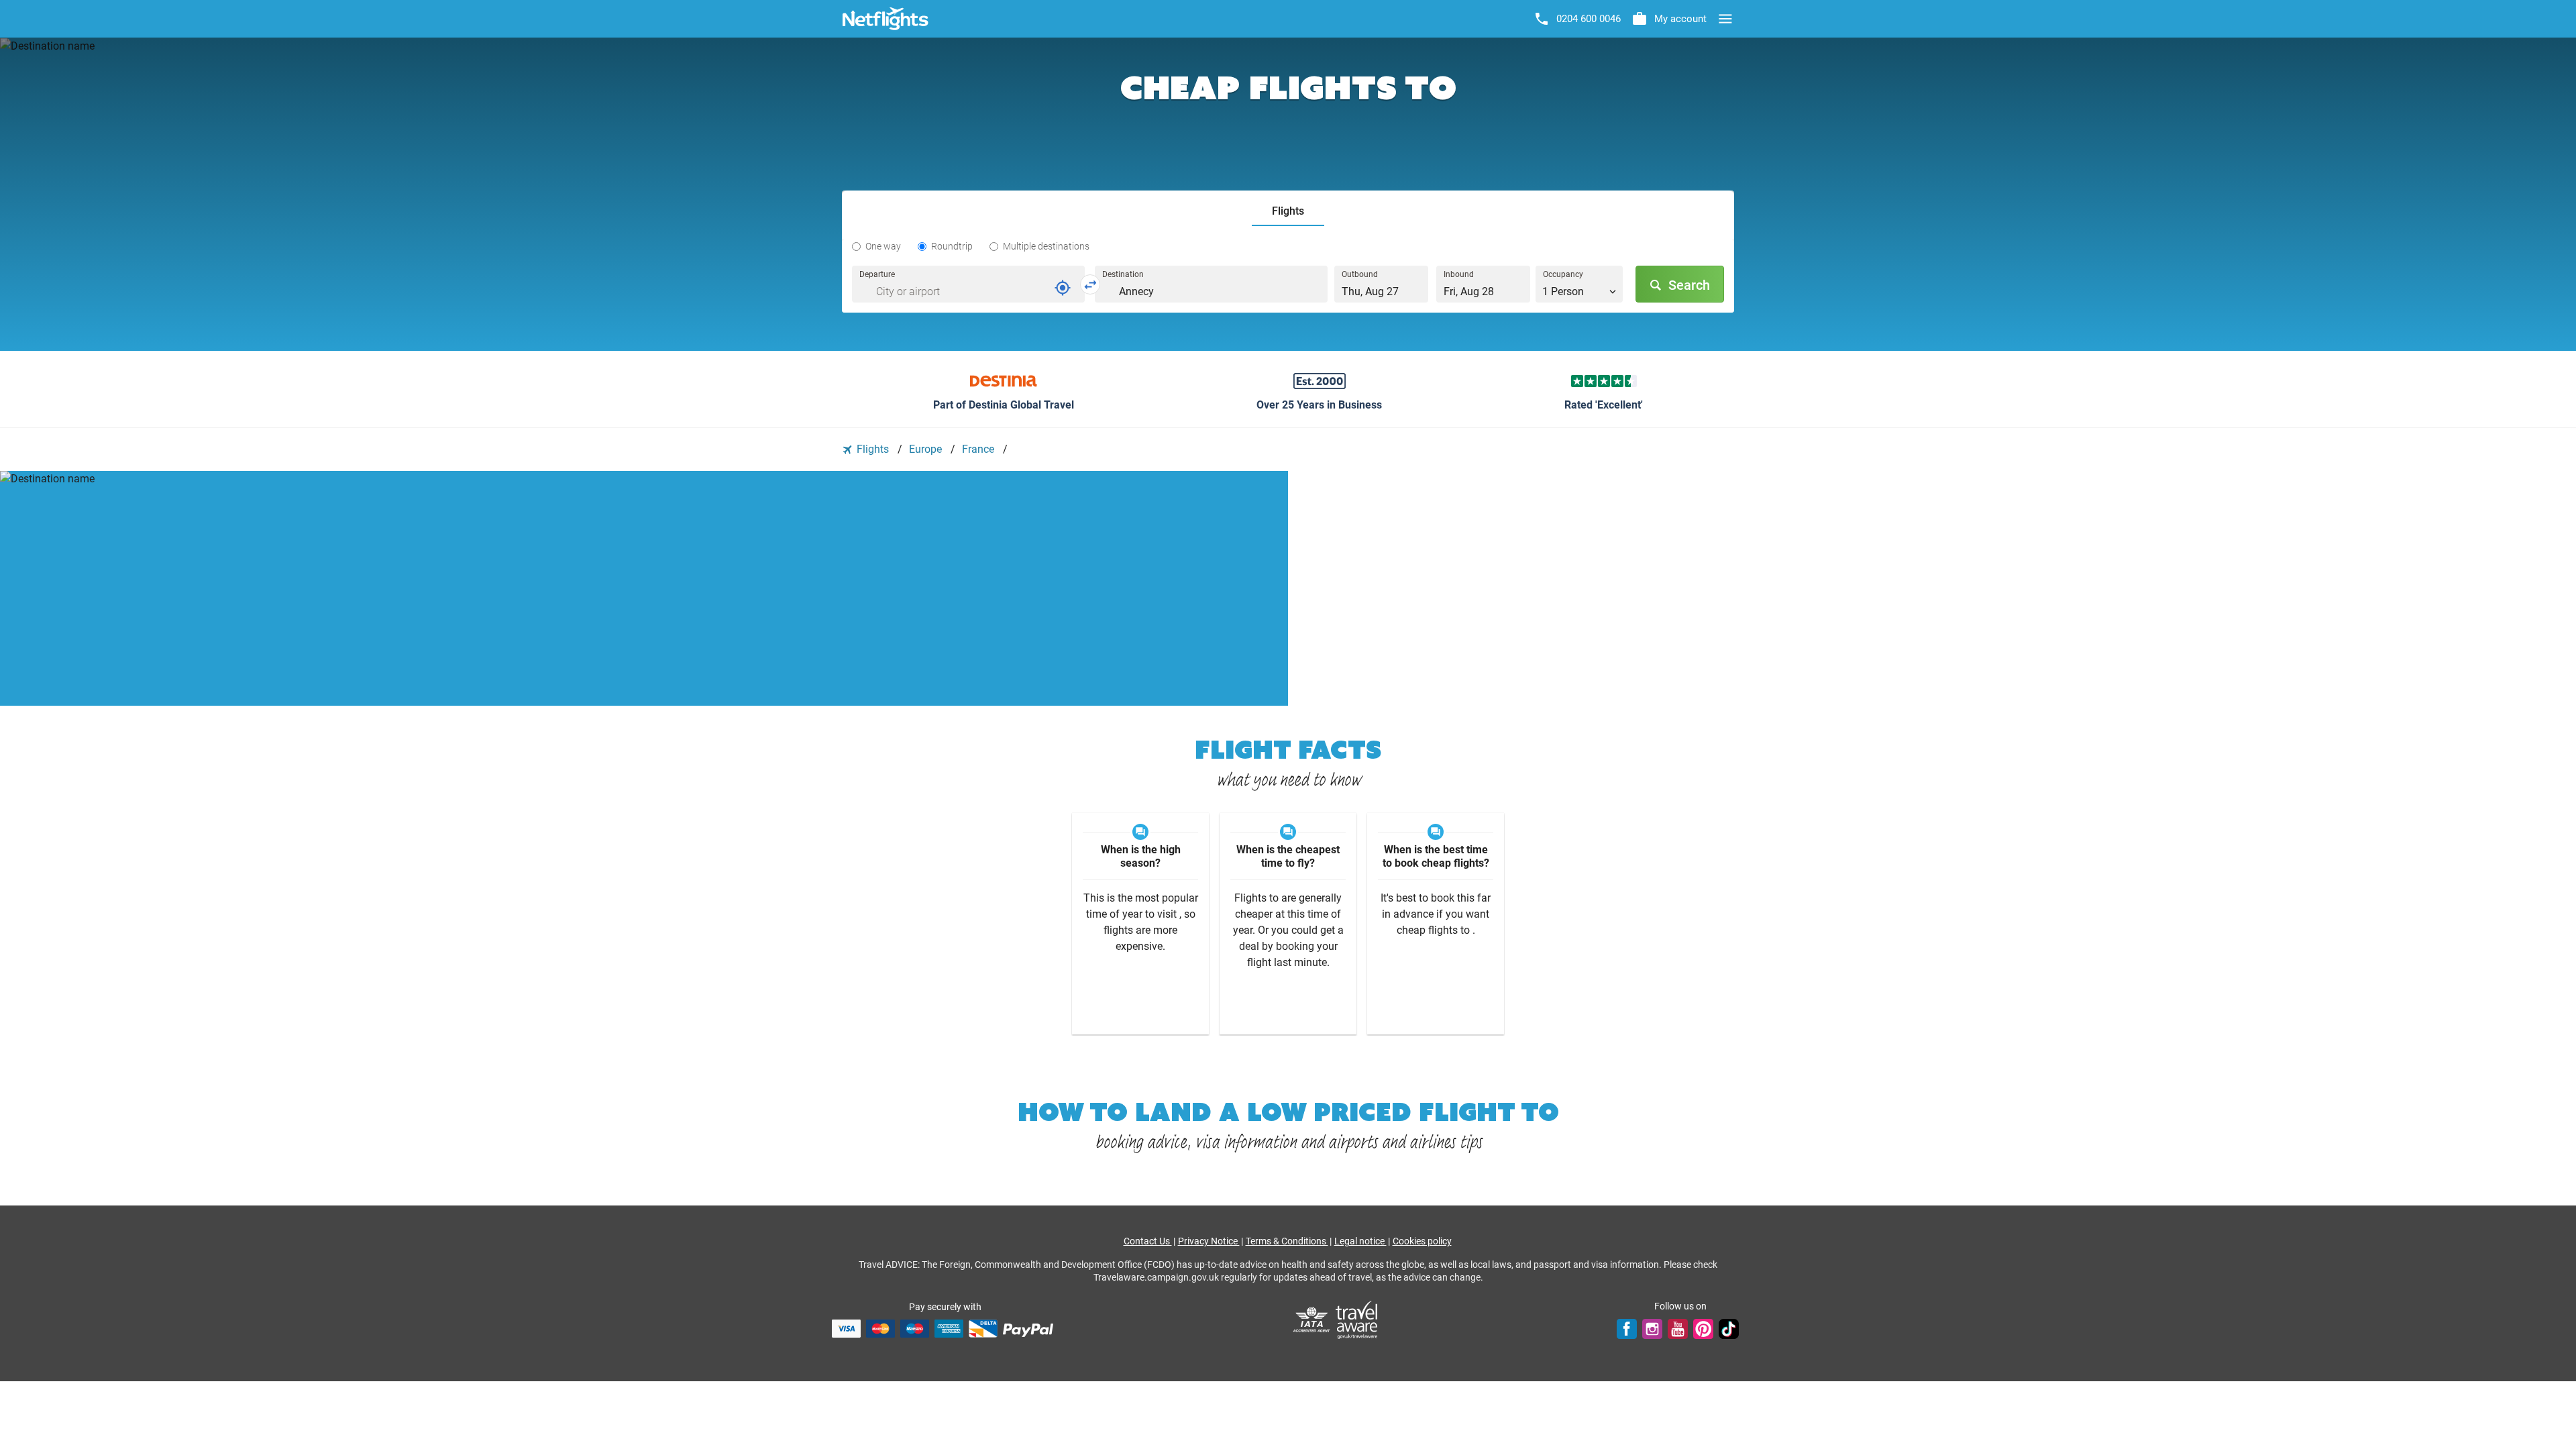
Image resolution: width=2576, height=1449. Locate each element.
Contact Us (1148, 1241)
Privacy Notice (1209, 1241)
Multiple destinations (1046, 246)
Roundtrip (952, 246)
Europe (927, 449)
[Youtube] (1678, 1328)
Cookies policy (1422, 1241)
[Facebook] (1627, 1328)
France (979, 449)
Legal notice (1360, 1241)
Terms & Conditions (1287, 1241)
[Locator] (1063, 288)
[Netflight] (885, 19)
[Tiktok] (1729, 1328)
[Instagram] (1652, 1328)
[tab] (1288, 212)
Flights (873, 449)
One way (883, 246)
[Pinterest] (1703, 1328)
